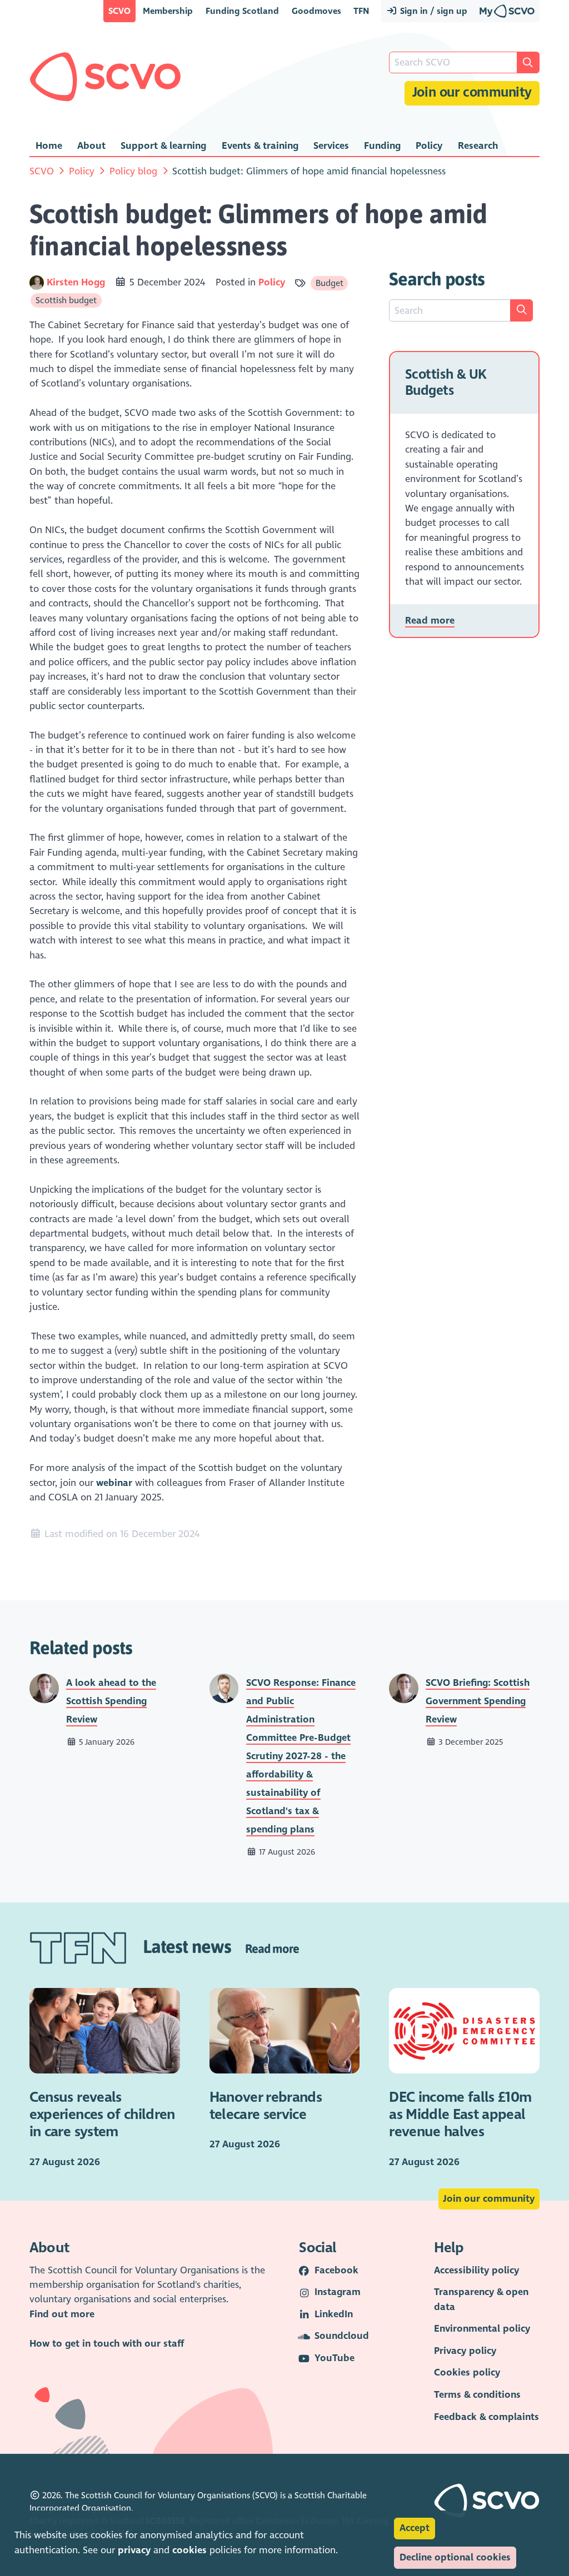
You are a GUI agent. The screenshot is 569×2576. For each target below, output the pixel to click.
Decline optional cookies (455, 2557)
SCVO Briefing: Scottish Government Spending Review (478, 1701)
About (91, 146)
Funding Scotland (242, 11)
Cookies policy (467, 2372)
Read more (430, 621)
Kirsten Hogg (77, 282)
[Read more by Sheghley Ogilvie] (44, 1688)
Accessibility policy (476, 2270)
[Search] (522, 310)
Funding (382, 146)
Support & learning (163, 146)
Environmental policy (482, 2329)
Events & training (260, 146)
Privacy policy (465, 2351)
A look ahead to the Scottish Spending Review (111, 1701)
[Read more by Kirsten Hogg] (37, 282)
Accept (415, 2528)
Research (478, 146)
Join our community (472, 92)
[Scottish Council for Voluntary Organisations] (105, 77)
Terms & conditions (477, 2395)
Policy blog (133, 171)
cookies (189, 2550)
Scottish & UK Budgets (446, 383)
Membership (168, 11)
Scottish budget (66, 300)
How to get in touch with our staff (107, 2344)
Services (331, 146)
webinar (114, 1483)
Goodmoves (316, 11)
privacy (134, 2550)
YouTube (335, 2358)
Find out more (62, 2314)
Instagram (338, 2292)
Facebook (336, 2270)
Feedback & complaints (486, 2417)
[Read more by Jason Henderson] (224, 1688)
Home (49, 146)
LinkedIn (334, 2314)
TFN (361, 11)
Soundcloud (342, 2336)
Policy (429, 146)
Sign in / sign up (433, 11)
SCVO (119, 11)
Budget (330, 283)
